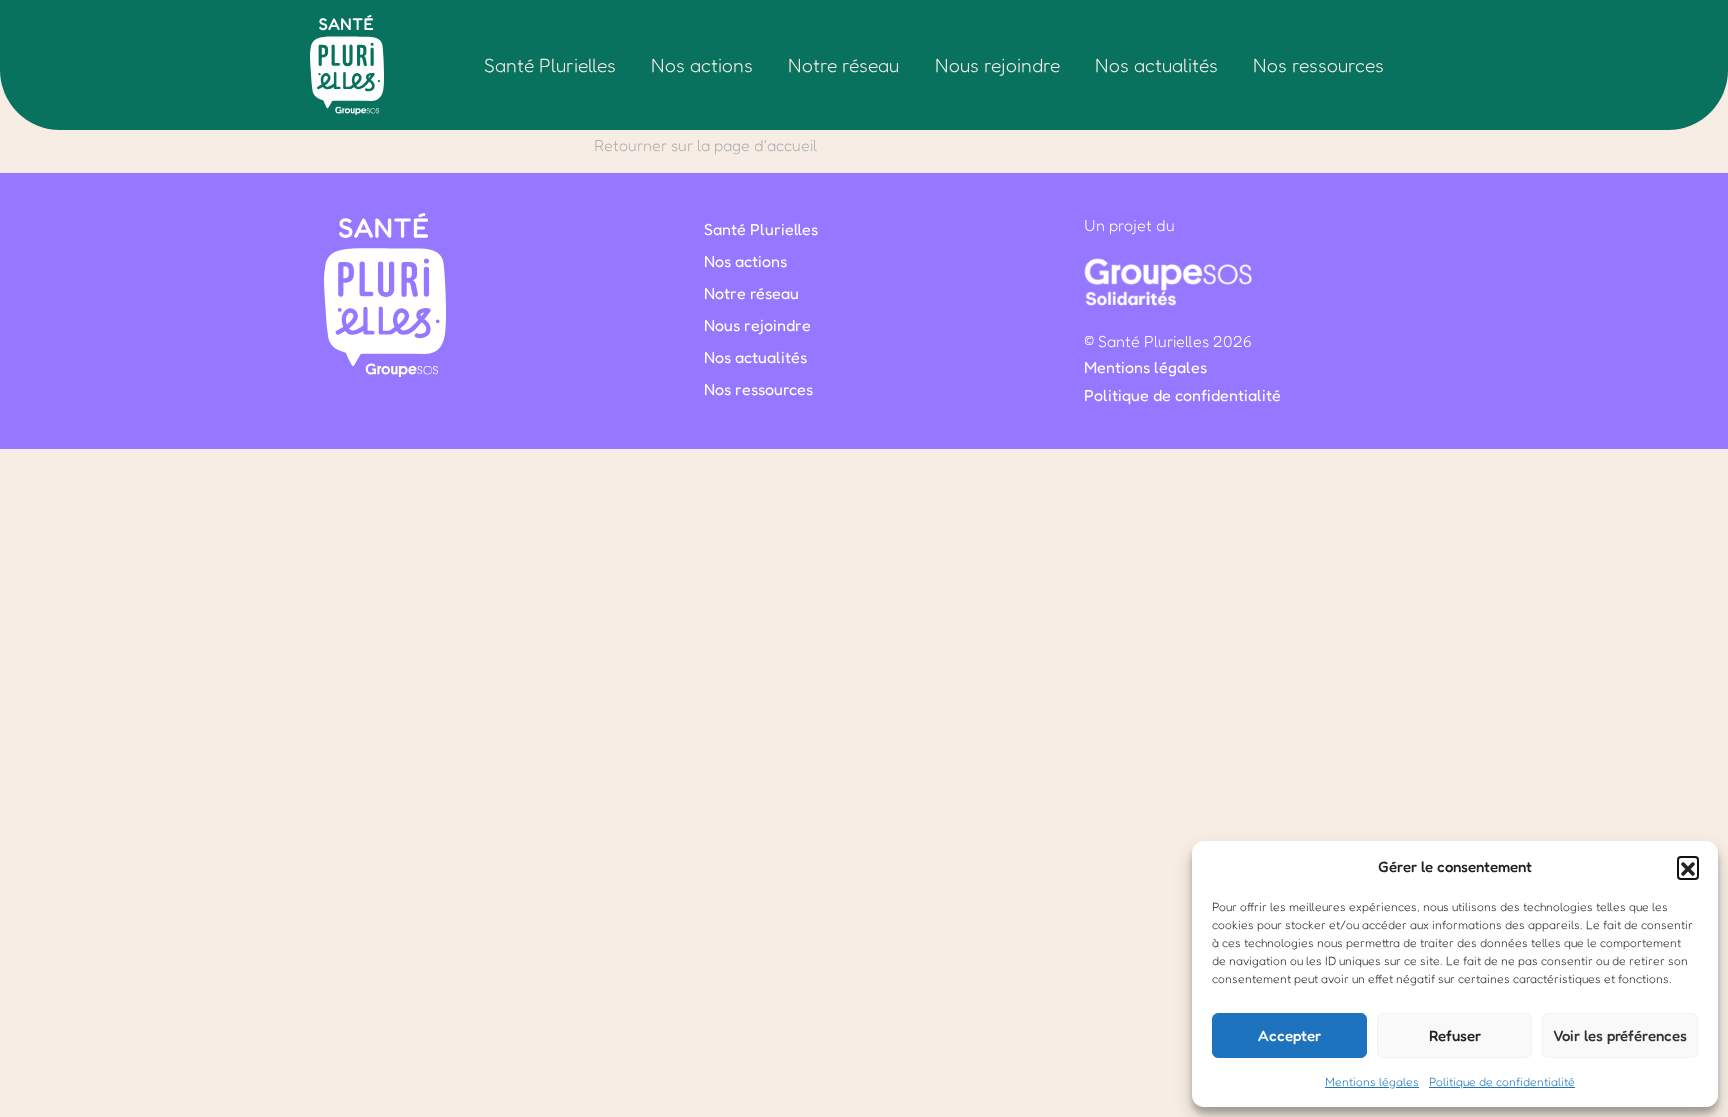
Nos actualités (1156, 65)
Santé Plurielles (550, 65)
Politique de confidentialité (1502, 1081)
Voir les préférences (1620, 1035)
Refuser (1455, 1035)
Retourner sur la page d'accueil (705, 145)
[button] (1688, 867)
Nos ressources (1318, 65)
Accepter (1289, 1035)
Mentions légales (1372, 1081)
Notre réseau (843, 65)
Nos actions (702, 65)
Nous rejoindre (997, 65)
